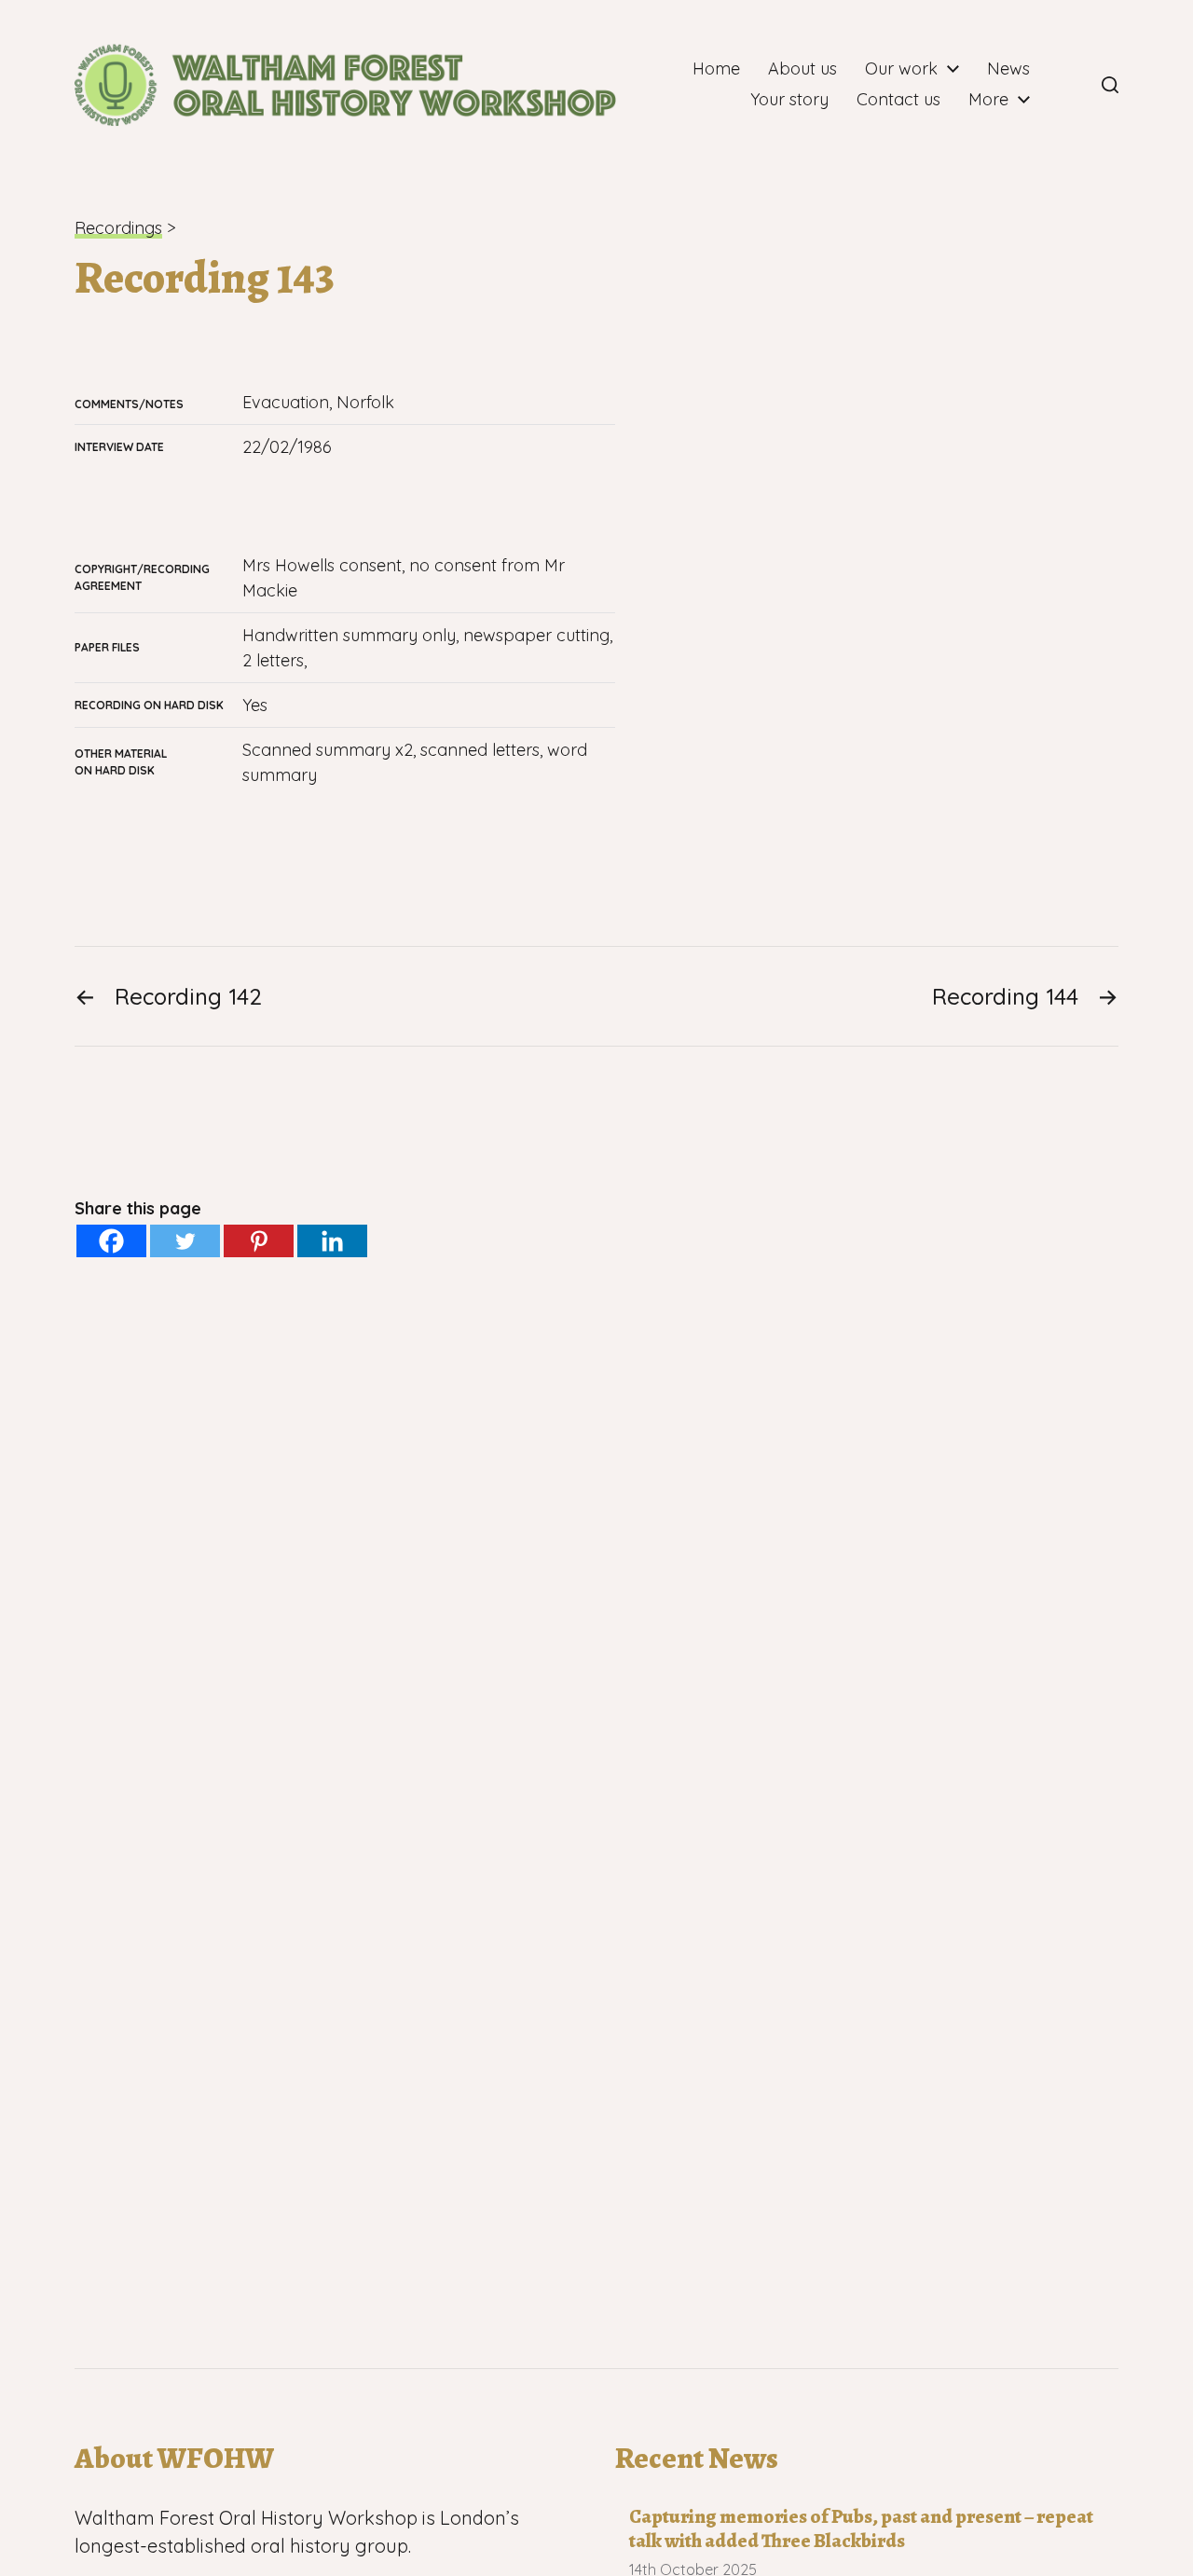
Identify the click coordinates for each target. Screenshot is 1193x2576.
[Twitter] (185, 1241)
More (988, 100)
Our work (901, 69)
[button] (1110, 85)
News (1008, 69)
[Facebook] (1069, 85)
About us (802, 69)
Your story (789, 100)
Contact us (898, 100)
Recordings (118, 228)
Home (716, 69)
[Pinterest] (259, 1241)
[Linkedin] (332, 1241)
